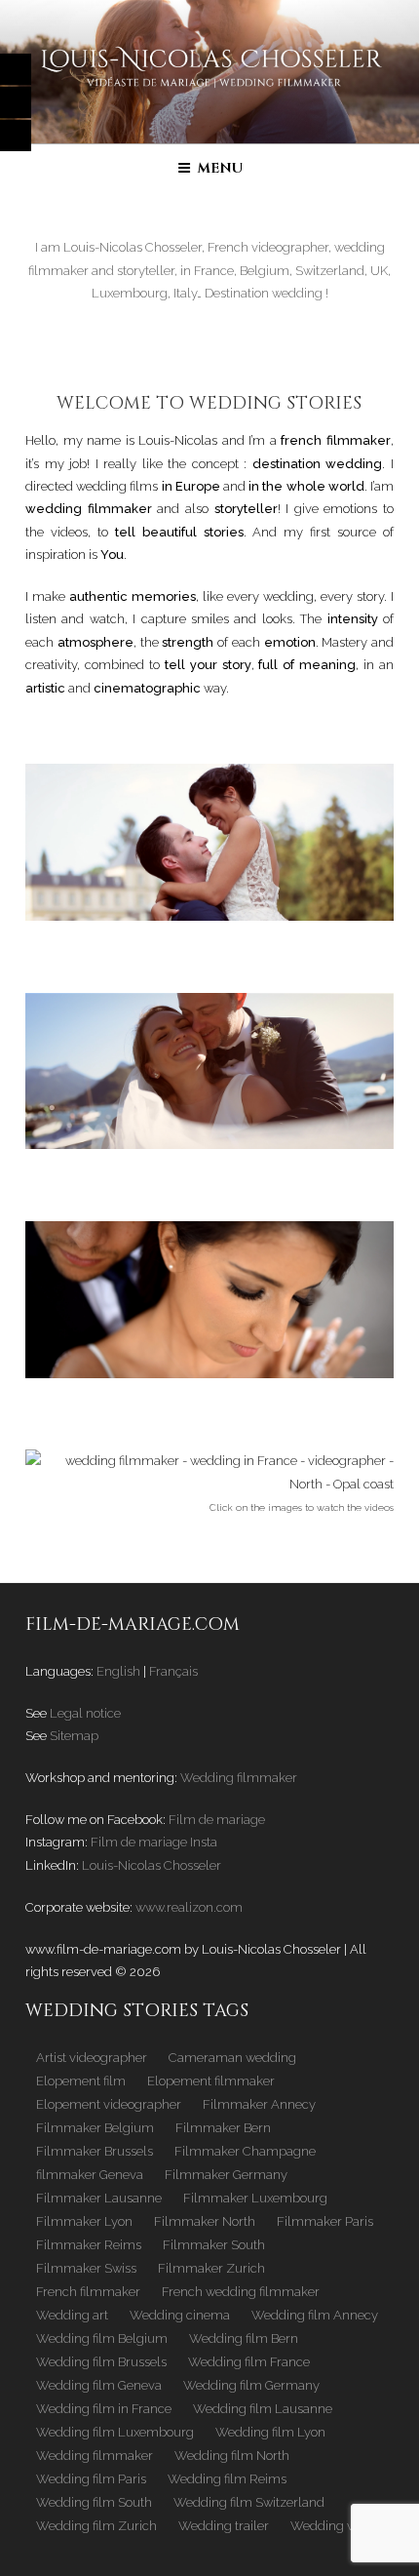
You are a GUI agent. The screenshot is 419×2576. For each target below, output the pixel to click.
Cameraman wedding (232, 2058)
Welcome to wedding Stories (209, 403)
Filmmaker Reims (89, 2245)
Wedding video (334, 2526)
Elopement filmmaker (211, 2081)
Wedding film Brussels (101, 2362)
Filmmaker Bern (223, 2128)
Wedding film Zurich (96, 2526)
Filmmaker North (205, 2221)
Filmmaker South (214, 2245)
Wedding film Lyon (270, 2432)
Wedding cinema (180, 2315)
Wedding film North (232, 2456)
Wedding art (72, 2315)
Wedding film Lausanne (263, 2409)
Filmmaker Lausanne (99, 2198)
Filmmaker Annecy (259, 2104)
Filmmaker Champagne (245, 2151)
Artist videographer (92, 2058)
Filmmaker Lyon (84, 2221)
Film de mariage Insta (154, 1842)
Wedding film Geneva (99, 2385)
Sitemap (74, 1736)
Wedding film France (249, 2362)
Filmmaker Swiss (86, 2268)
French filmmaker (88, 2292)
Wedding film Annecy (315, 2315)
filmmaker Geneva (90, 2175)
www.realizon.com (189, 1907)
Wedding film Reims (227, 2479)
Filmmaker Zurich (211, 2268)
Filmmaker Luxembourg (255, 2198)
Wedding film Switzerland (249, 2502)
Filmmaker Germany (226, 2175)
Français (173, 1671)
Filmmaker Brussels (95, 2151)
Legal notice (85, 1713)
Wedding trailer (224, 2526)
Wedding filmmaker (239, 1778)
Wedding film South (94, 2502)
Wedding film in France (104, 2409)
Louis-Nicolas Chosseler (152, 1865)
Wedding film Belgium (102, 2338)
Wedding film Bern (244, 2338)
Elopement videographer (109, 2104)
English (118, 1671)
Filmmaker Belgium (95, 2128)
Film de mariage (217, 1820)
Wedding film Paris (91, 2479)
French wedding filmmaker (241, 2292)
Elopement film (81, 2081)
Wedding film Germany (251, 2385)
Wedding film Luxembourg (115, 2432)
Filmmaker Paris (325, 2221)
